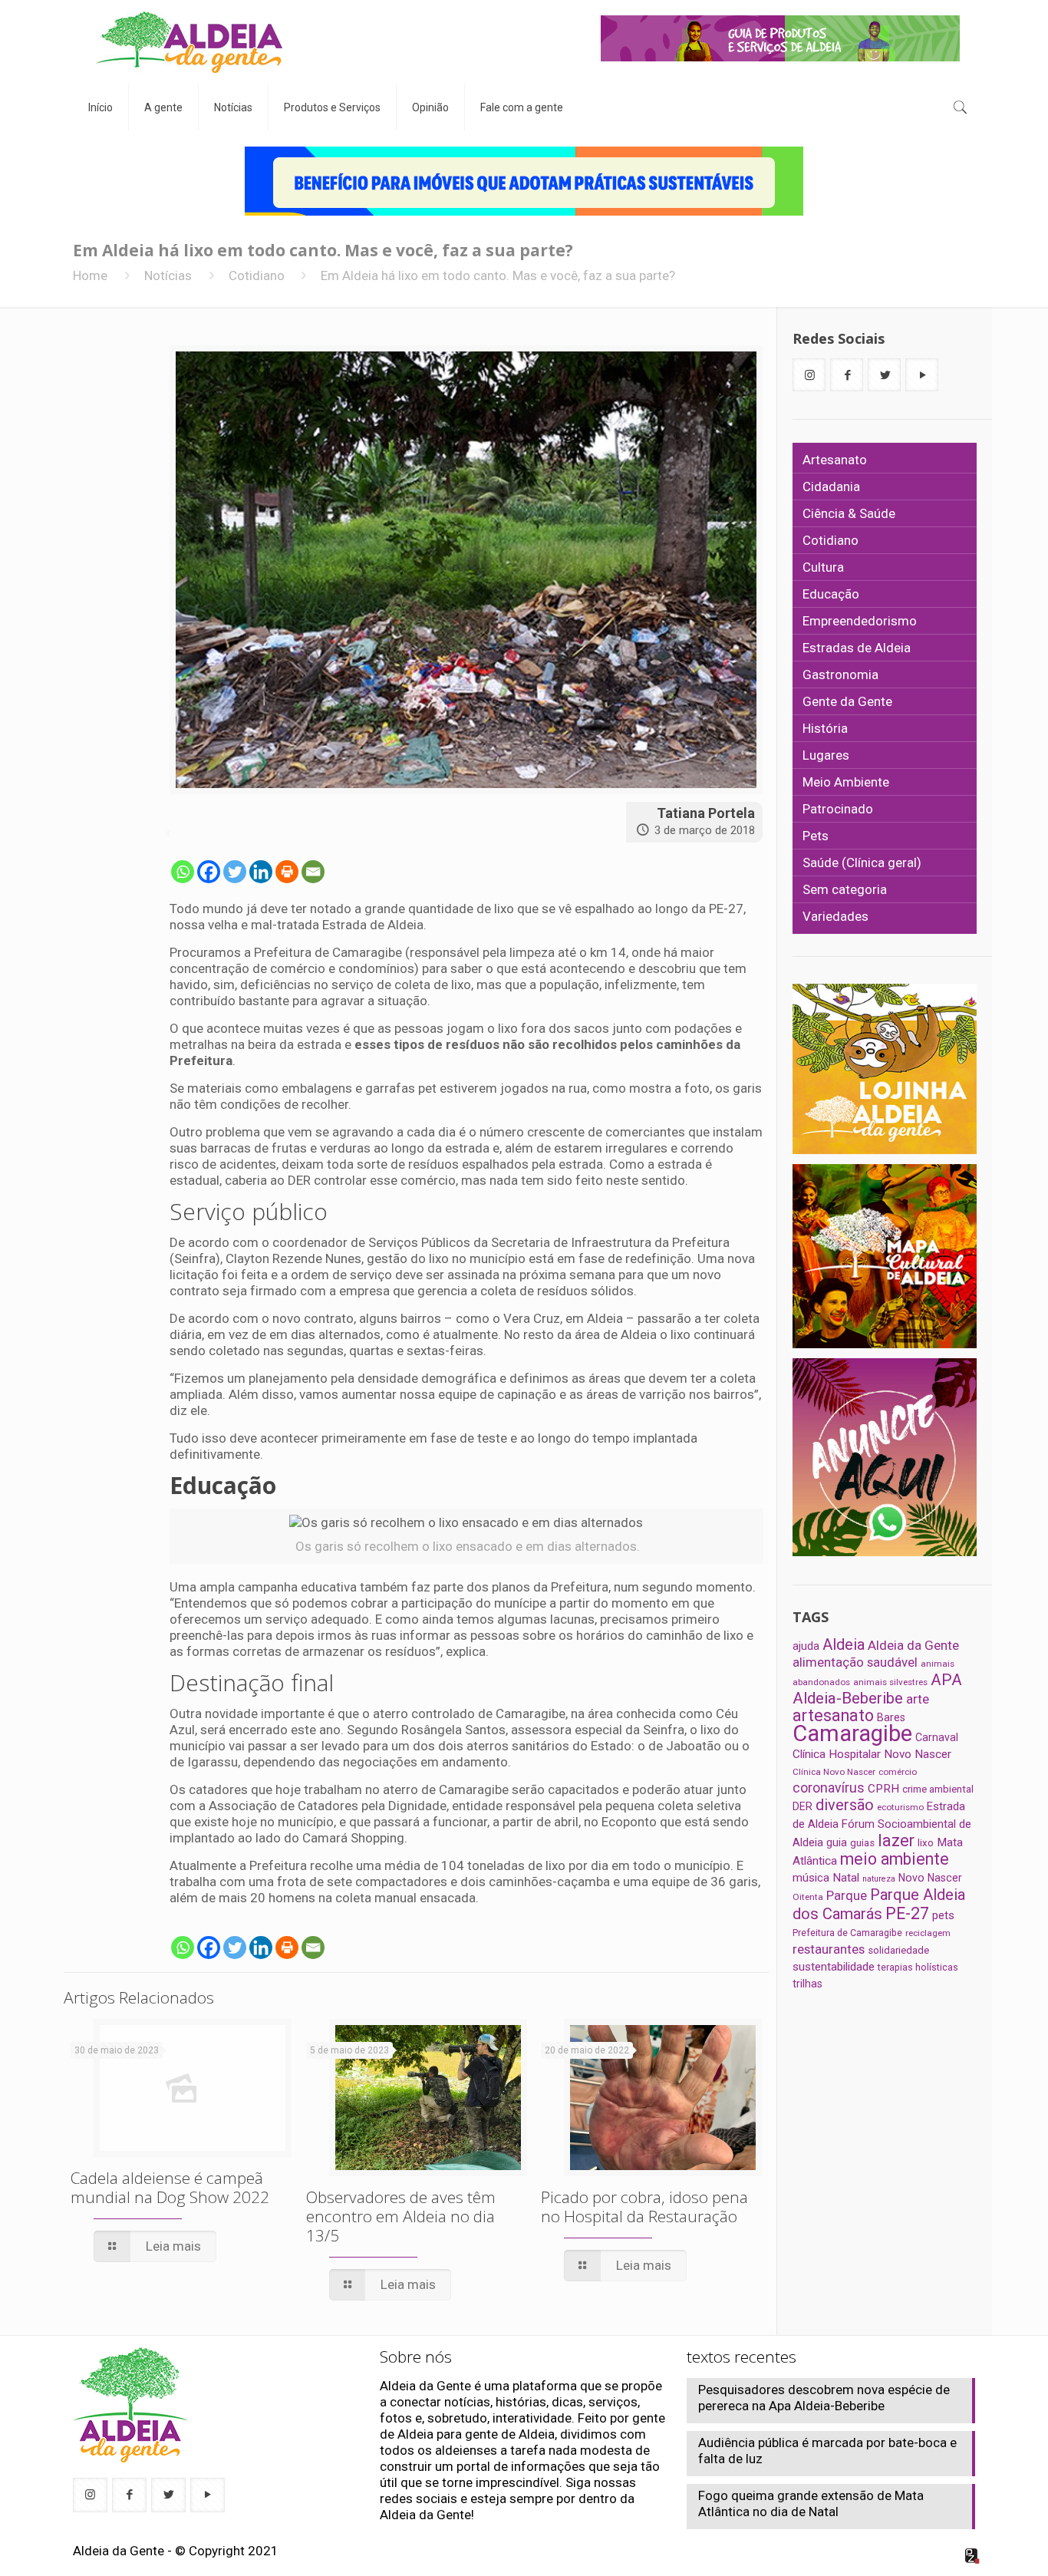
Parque (847, 1895)
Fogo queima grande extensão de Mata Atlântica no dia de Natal (811, 2503)
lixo (926, 1843)
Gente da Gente (847, 701)
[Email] (313, 872)
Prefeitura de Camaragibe (847, 1933)
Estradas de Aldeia (857, 648)
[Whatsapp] (183, 872)
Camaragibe (852, 1733)
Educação (831, 594)
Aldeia (844, 1644)
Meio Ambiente (846, 782)
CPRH (883, 1789)
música (811, 1878)
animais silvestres (890, 1682)
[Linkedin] (261, 872)
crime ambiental (938, 1789)
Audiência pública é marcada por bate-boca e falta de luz (827, 2451)
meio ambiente (895, 1859)
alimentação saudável (855, 1662)
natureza (879, 1879)
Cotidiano (257, 275)
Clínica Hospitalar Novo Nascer (872, 1754)
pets (943, 1915)
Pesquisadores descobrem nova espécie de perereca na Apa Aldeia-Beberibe (824, 2398)
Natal (846, 1878)
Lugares (826, 755)
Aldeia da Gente (913, 1645)
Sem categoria (845, 889)
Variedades (835, 916)
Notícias (168, 275)
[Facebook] (209, 872)
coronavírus (829, 1788)
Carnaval (937, 1737)
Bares (891, 1717)
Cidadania (831, 487)
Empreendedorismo (860, 621)
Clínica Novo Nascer (834, 1772)
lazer (896, 1840)
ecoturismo (900, 1807)
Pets (816, 836)
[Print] (287, 872)
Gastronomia (840, 675)
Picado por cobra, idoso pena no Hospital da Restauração (644, 2207)
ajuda (806, 1646)
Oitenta (808, 1897)
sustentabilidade (834, 1967)
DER (802, 1806)
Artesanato (835, 460)
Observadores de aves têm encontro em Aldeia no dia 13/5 (401, 2216)
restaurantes (829, 1949)
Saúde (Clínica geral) (862, 863)
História (825, 728)
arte (918, 1699)
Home (90, 275)
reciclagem (928, 1933)
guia (837, 1842)
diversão (845, 1805)
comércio (898, 1772)
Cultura (823, 567)
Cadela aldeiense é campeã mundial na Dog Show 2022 (170, 2187)
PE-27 (907, 1913)
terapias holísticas (918, 1967)
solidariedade (898, 1950)
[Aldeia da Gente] (189, 42)
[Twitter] (235, 872)
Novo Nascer (930, 1878)
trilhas (807, 1984)
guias (862, 1843)
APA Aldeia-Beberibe (877, 1689)
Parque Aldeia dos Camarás (879, 1904)
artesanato (833, 1715)
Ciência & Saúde (849, 513)
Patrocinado (838, 809)
